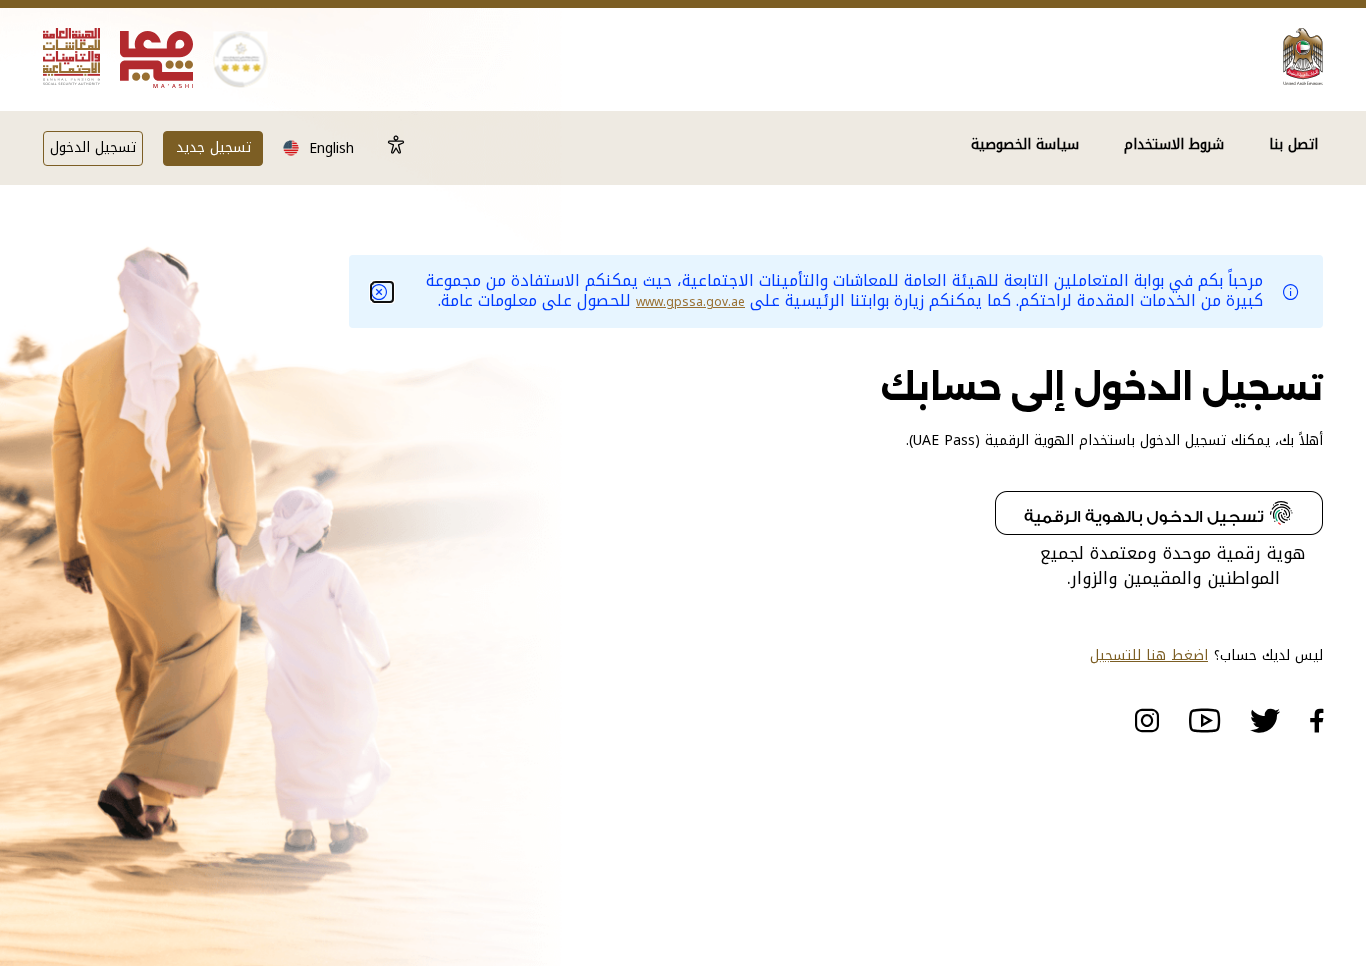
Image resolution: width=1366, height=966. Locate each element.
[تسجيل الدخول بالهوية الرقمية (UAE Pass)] (1159, 516)
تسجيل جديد (213, 147)
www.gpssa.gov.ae (690, 302)
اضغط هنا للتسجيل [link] (1149, 656)
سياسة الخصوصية (1025, 147)
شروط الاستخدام (1174, 147)
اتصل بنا (1293, 147)
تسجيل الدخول (93, 147)
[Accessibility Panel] (396, 146)
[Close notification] (383, 292)
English (331, 148)
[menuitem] (1296, 160)
